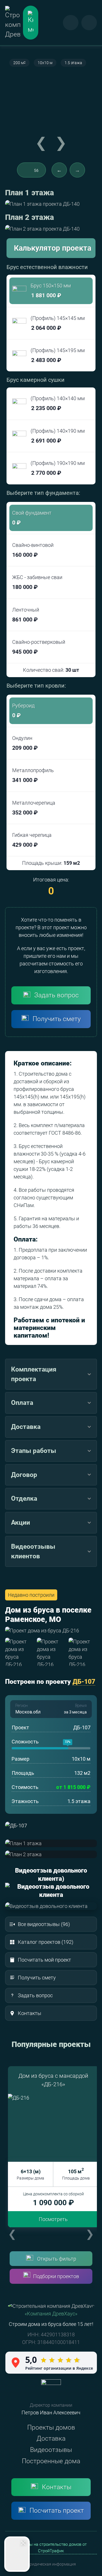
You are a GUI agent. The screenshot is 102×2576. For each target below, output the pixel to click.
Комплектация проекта (34, 1374)
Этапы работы (34, 1451)
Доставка (26, 1427)
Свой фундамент (32, 518)
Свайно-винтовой (33, 550)
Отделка (24, 1498)
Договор (24, 1475)
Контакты (57, 2487)
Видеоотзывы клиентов (33, 1551)
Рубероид (23, 711)
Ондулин (25, 743)
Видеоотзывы (51, 2450)
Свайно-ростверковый (39, 647)
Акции (21, 1522)
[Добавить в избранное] (28, 170)
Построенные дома (51, 2461)
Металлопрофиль (33, 775)
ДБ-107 (84, 1682)
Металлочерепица (34, 808)
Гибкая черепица (32, 840)
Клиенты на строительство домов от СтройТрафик (51, 2548)
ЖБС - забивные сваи (37, 582)
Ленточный (26, 615)
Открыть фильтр (57, 2259)
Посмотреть (53, 2219)
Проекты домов (51, 2427)
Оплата (22, 1403)
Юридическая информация (51, 2564)
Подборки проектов (56, 2276)
